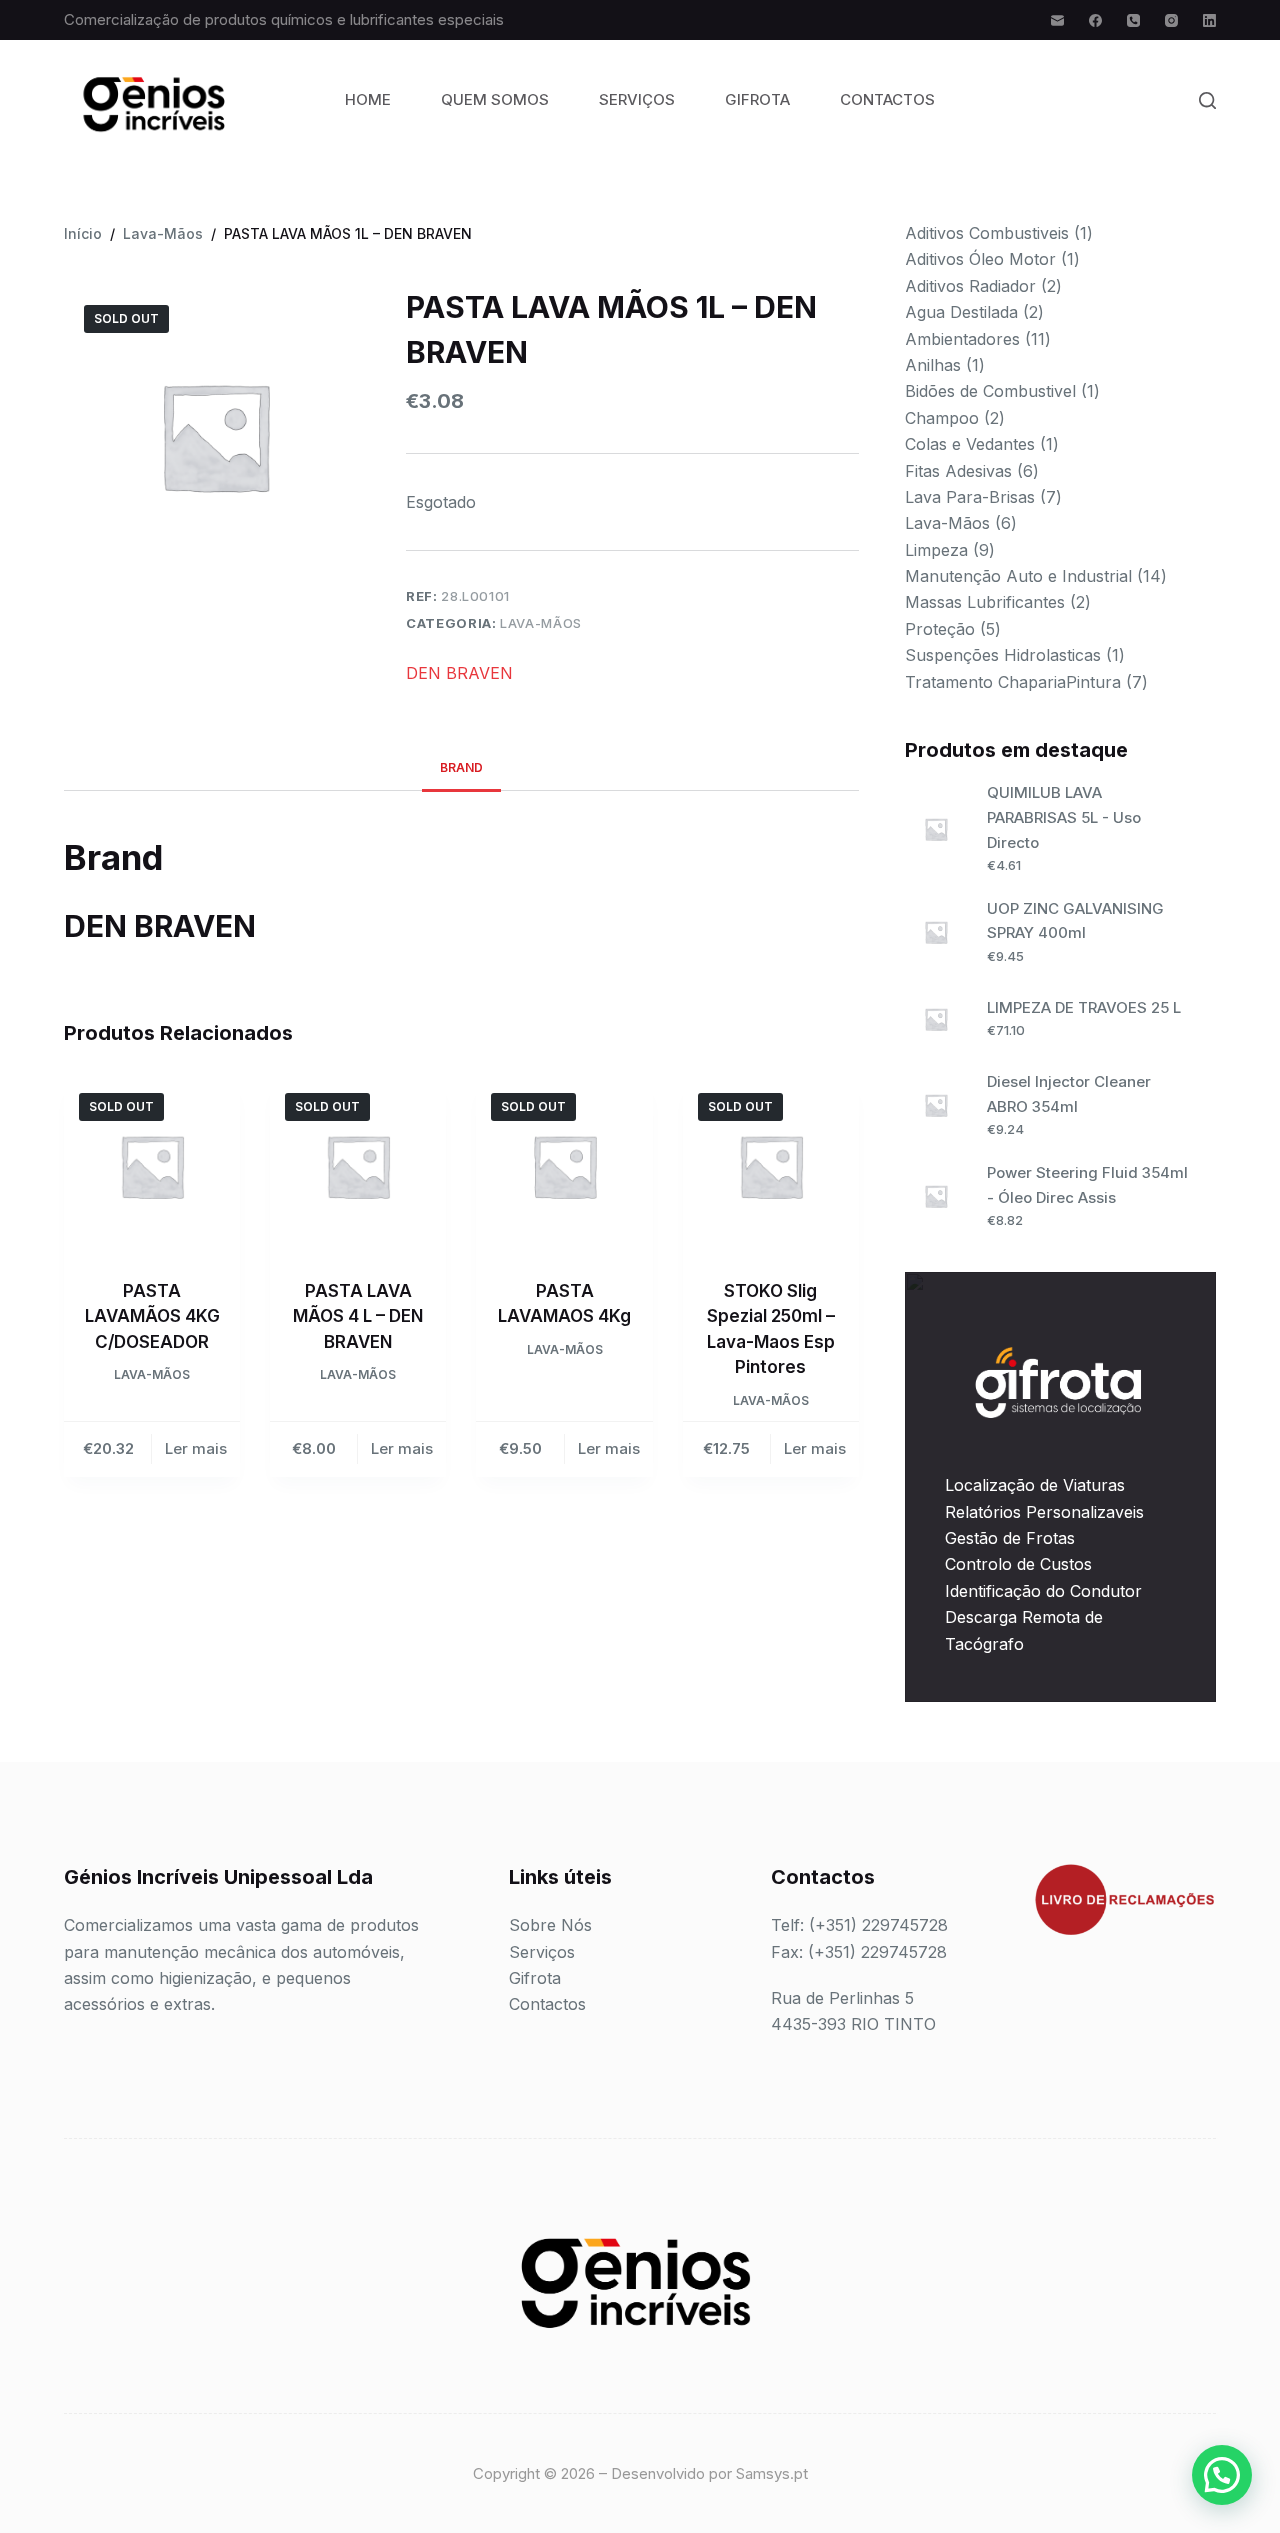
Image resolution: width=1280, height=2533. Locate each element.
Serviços (637, 99)
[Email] (1057, 20)
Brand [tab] (461, 767)
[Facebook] (1095, 20)
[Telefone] (1133, 20)
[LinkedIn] (1209, 20)
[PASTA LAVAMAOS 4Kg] (564, 1166)
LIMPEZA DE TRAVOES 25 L (1084, 1007)
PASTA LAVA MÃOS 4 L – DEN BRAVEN (358, 1316)
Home (368, 99)
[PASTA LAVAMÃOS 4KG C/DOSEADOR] (152, 1166)
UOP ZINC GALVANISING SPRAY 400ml (1075, 921)
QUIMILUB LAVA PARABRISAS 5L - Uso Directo (1064, 817)
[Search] (1207, 100)
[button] (1222, 2475)
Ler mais (196, 1448)
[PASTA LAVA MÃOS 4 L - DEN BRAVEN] (358, 1166)
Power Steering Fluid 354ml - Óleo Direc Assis (1087, 1185)
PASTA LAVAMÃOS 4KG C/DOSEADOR (152, 1316)
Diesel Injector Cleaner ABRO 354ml (1069, 1094)
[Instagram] (1171, 20)
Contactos (887, 99)
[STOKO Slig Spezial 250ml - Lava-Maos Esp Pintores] (771, 1166)
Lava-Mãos (541, 623)
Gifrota (757, 99)
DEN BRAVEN (459, 673)
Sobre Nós (550, 1925)
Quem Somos (495, 99)
